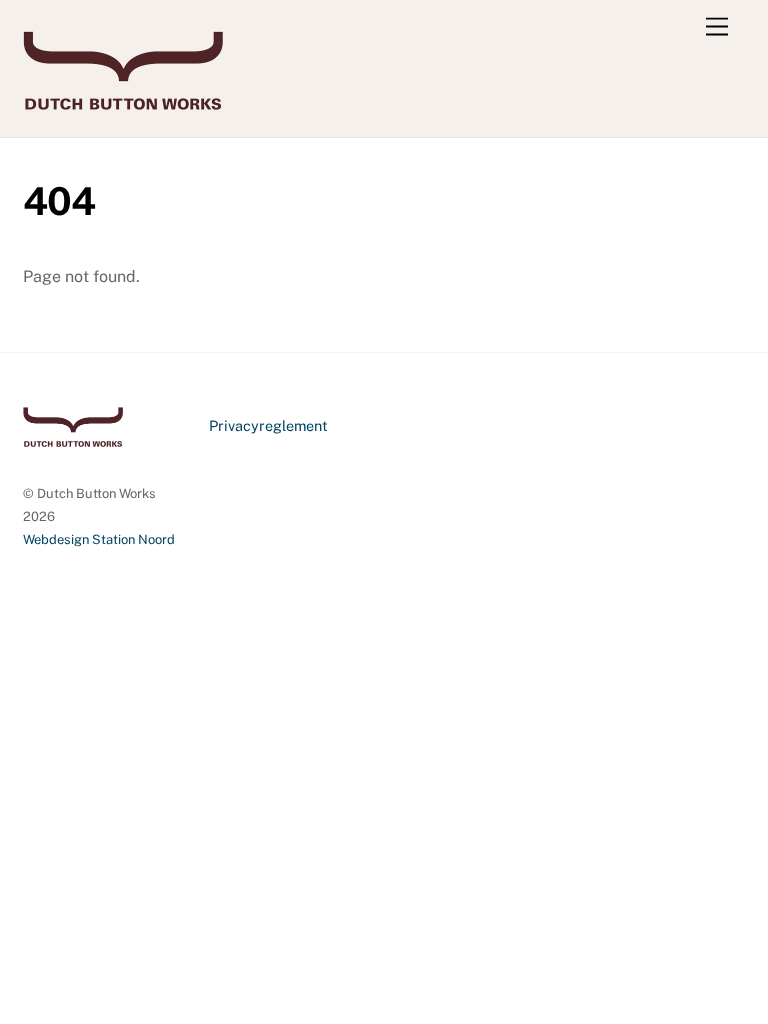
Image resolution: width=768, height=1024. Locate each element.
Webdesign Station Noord (99, 539)
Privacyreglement (268, 425)
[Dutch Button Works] (123, 101)
